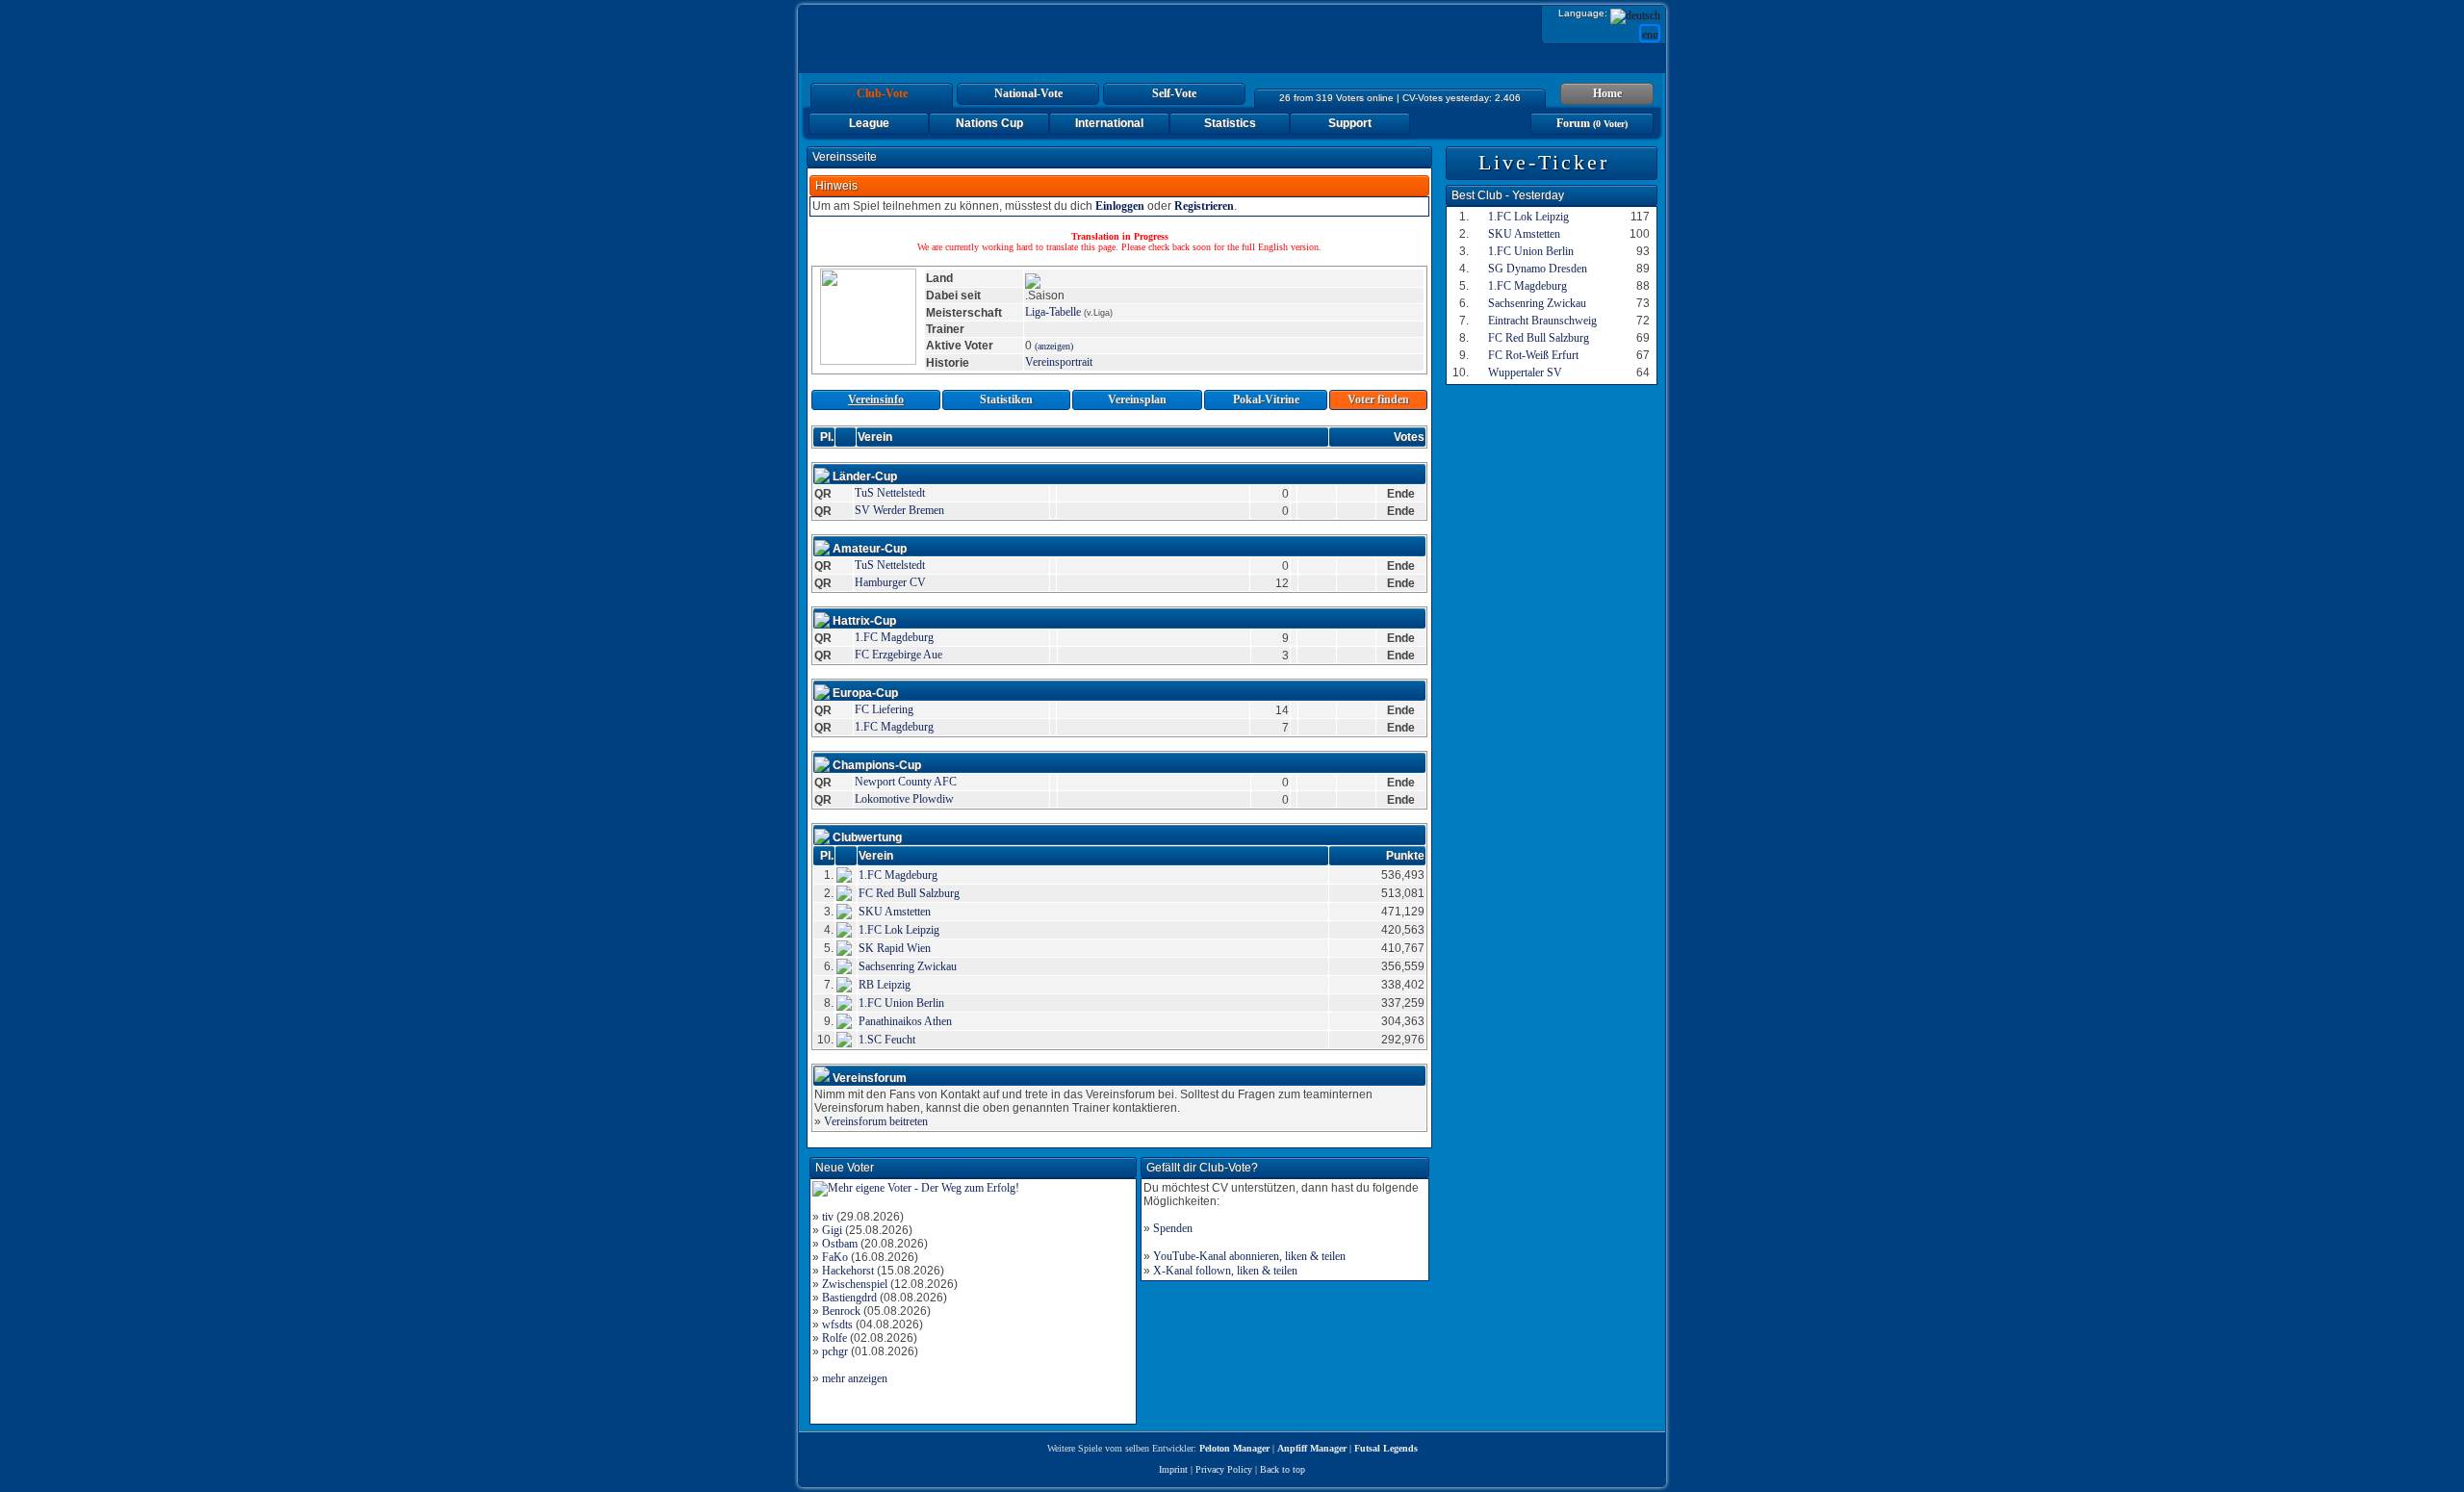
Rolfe (834, 1338)
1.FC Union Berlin (901, 1003)
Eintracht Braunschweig (1542, 321)
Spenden (1173, 1228)
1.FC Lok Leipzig (899, 930)
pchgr (835, 1351)
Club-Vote (882, 93)
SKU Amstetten (895, 912)
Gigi (832, 1230)
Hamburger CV (890, 582)
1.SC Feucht (887, 1040)
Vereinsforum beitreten (876, 1121)
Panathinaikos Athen (905, 1021)
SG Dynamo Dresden (1538, 269)
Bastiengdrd (849, 1298)
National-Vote (1028, 93)
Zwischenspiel (855, 1284)
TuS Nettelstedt (890, 493)
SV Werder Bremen (899, 510)
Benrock (841, 1311)
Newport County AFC (906, 782)
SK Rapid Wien (895, 948)
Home (1607, 93)
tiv (828, 1217)
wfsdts (837, 1325)
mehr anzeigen (855, 1378)
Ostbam (840, 1244)
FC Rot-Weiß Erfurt (1533, 355)
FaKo (835, 1257)
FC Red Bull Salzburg (909, 893)
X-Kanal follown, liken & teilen (1225, 1271)
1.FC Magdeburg (894, 637)
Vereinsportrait (1059, 362)
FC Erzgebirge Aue (898, 655)
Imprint (1173, 1469)
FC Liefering (884, 709)
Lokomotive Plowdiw (904, 799)
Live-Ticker (1544, 162)
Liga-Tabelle (1053, 312)
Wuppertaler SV (1525, 373)
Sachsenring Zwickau (908, 966)
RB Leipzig (885, 985)
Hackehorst (848, 1271)
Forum (1592, 123)
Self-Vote (1174, 93)
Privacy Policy (1224, 1469)
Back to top (1283, 1469)
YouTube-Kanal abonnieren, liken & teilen (1249, 1256)
